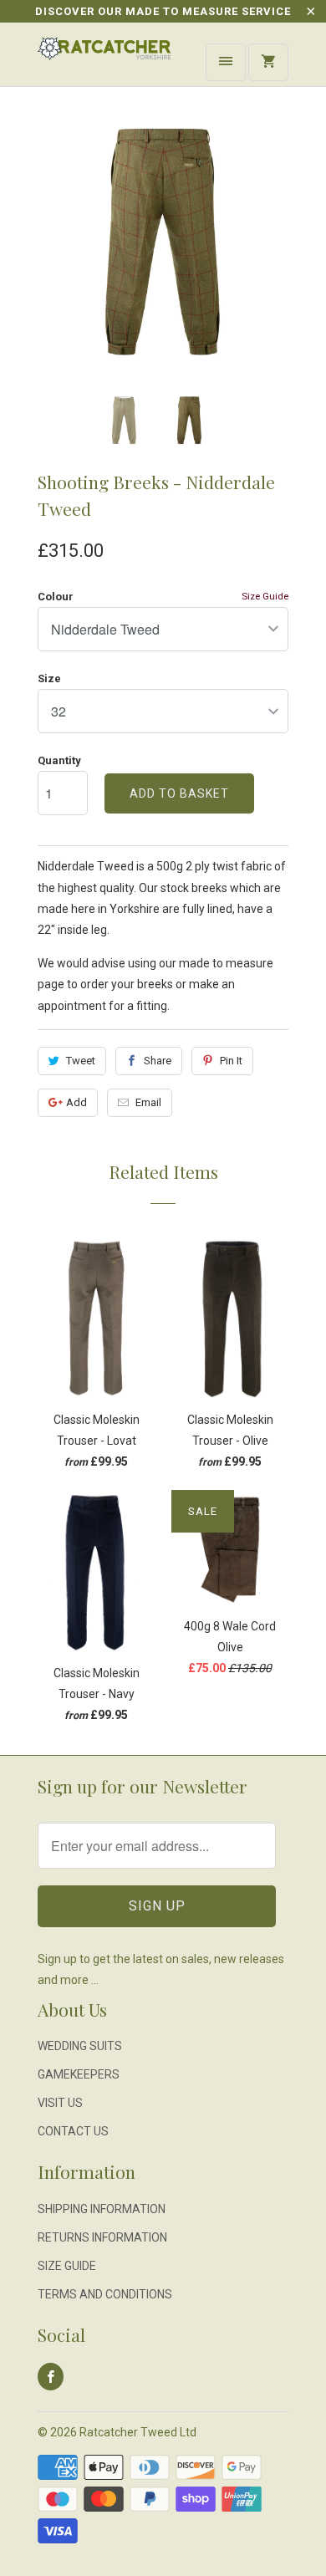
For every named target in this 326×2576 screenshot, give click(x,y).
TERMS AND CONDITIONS (105, 2294)
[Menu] (226, 62)
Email (148, 1102)
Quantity (59, 760)
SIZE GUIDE (67, 2266)
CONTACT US (73, 2131)
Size (49, 678)
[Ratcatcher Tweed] (104, 61)
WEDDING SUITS (80, 2046)
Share (158, 1061)
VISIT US (60, 2103)
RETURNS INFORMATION (102, 2237)
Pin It (231, 1061)
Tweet (81, 1061)
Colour (56, 597)
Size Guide (265, 596)
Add (76, 1102)
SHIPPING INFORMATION (102, 2209)
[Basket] (268, 62)
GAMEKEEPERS (79, 2074)
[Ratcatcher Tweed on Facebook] (51, 2377)
